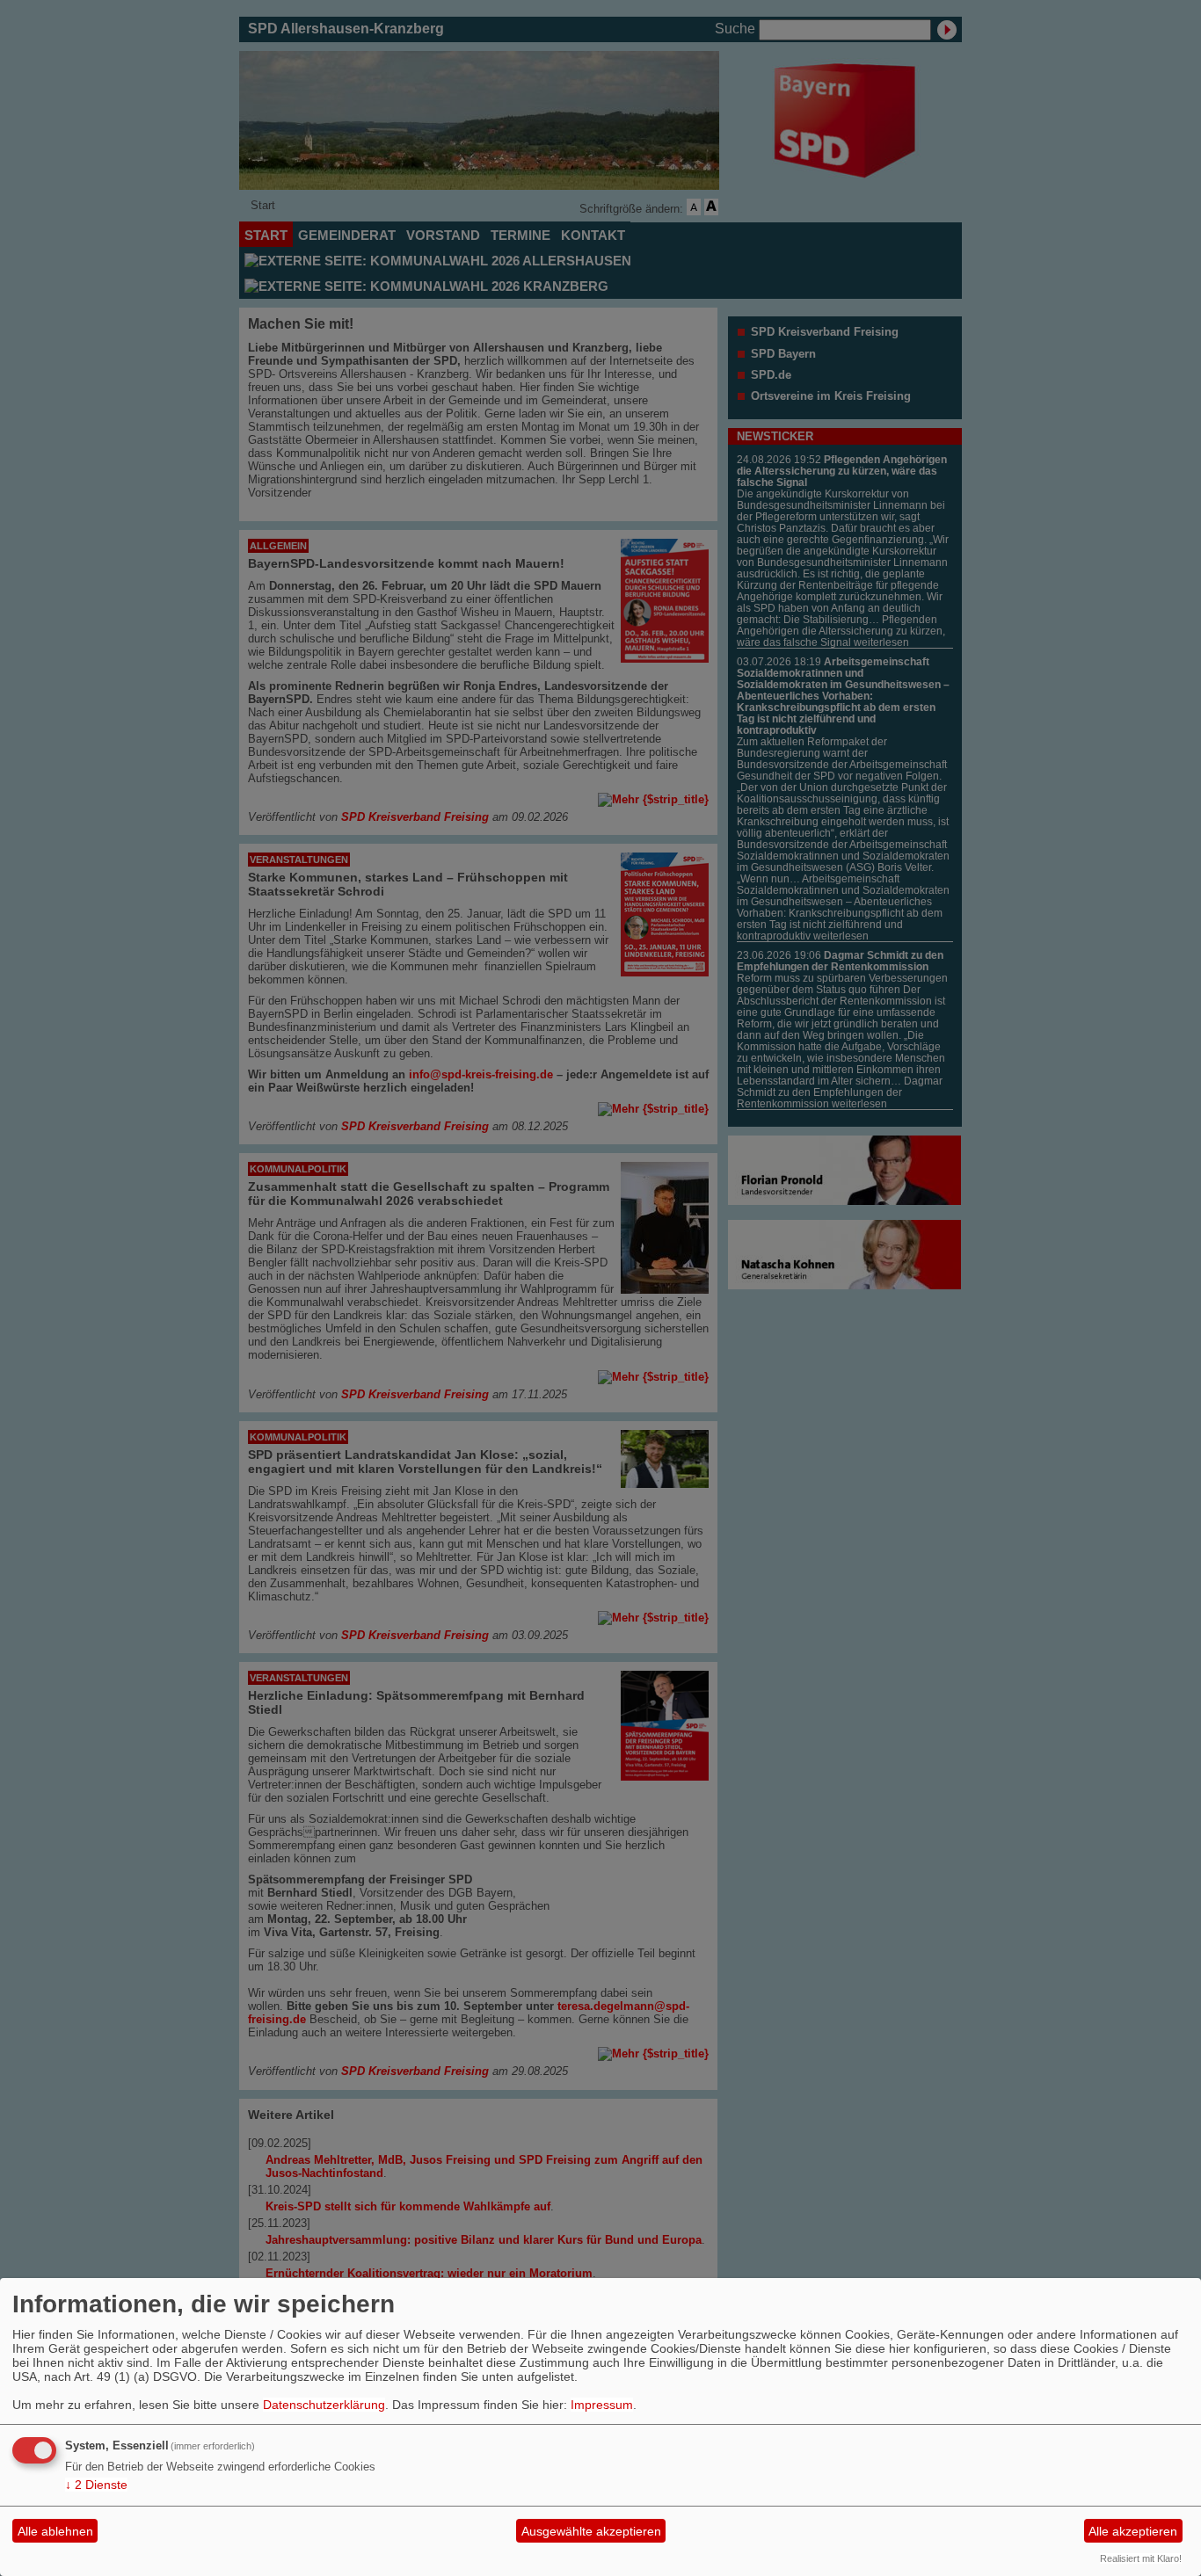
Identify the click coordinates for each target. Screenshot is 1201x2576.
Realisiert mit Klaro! (1141, 2558)
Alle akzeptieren (1133, 2531)
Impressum (602, 2405)
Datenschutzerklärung (324, 2405)
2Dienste (96, 2485)
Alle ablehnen (55, 2531)
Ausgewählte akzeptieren (591, 2531)
